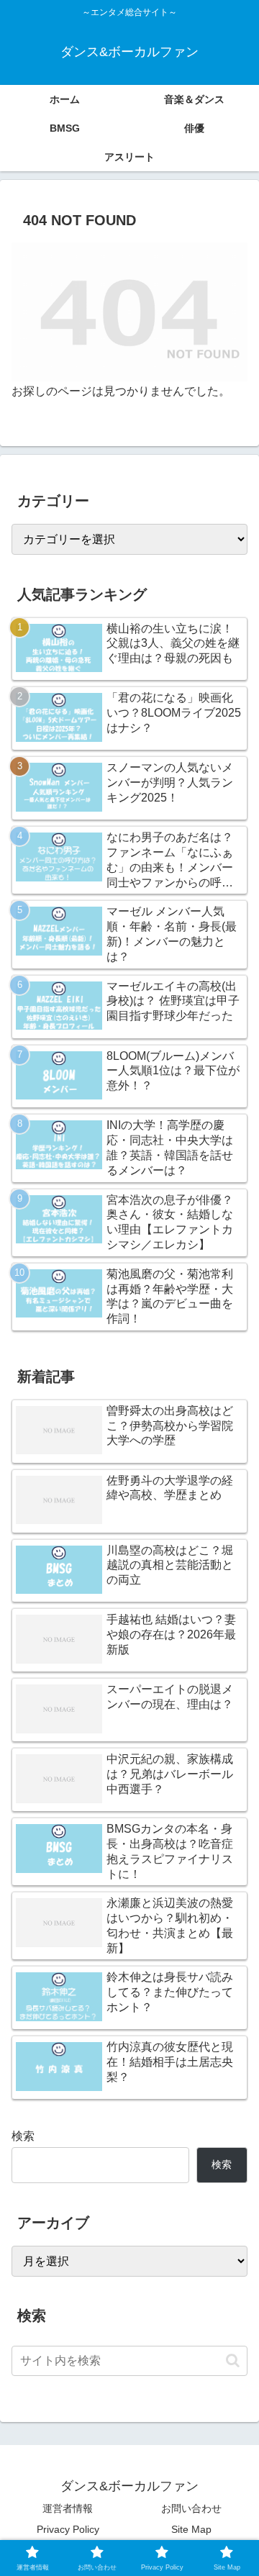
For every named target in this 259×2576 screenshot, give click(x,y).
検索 (23, 2136)
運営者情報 (68, 2508)
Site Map (191, 2529)
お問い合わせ (191, 2508)
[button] (233, 2360)
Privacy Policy (68, 2529)
